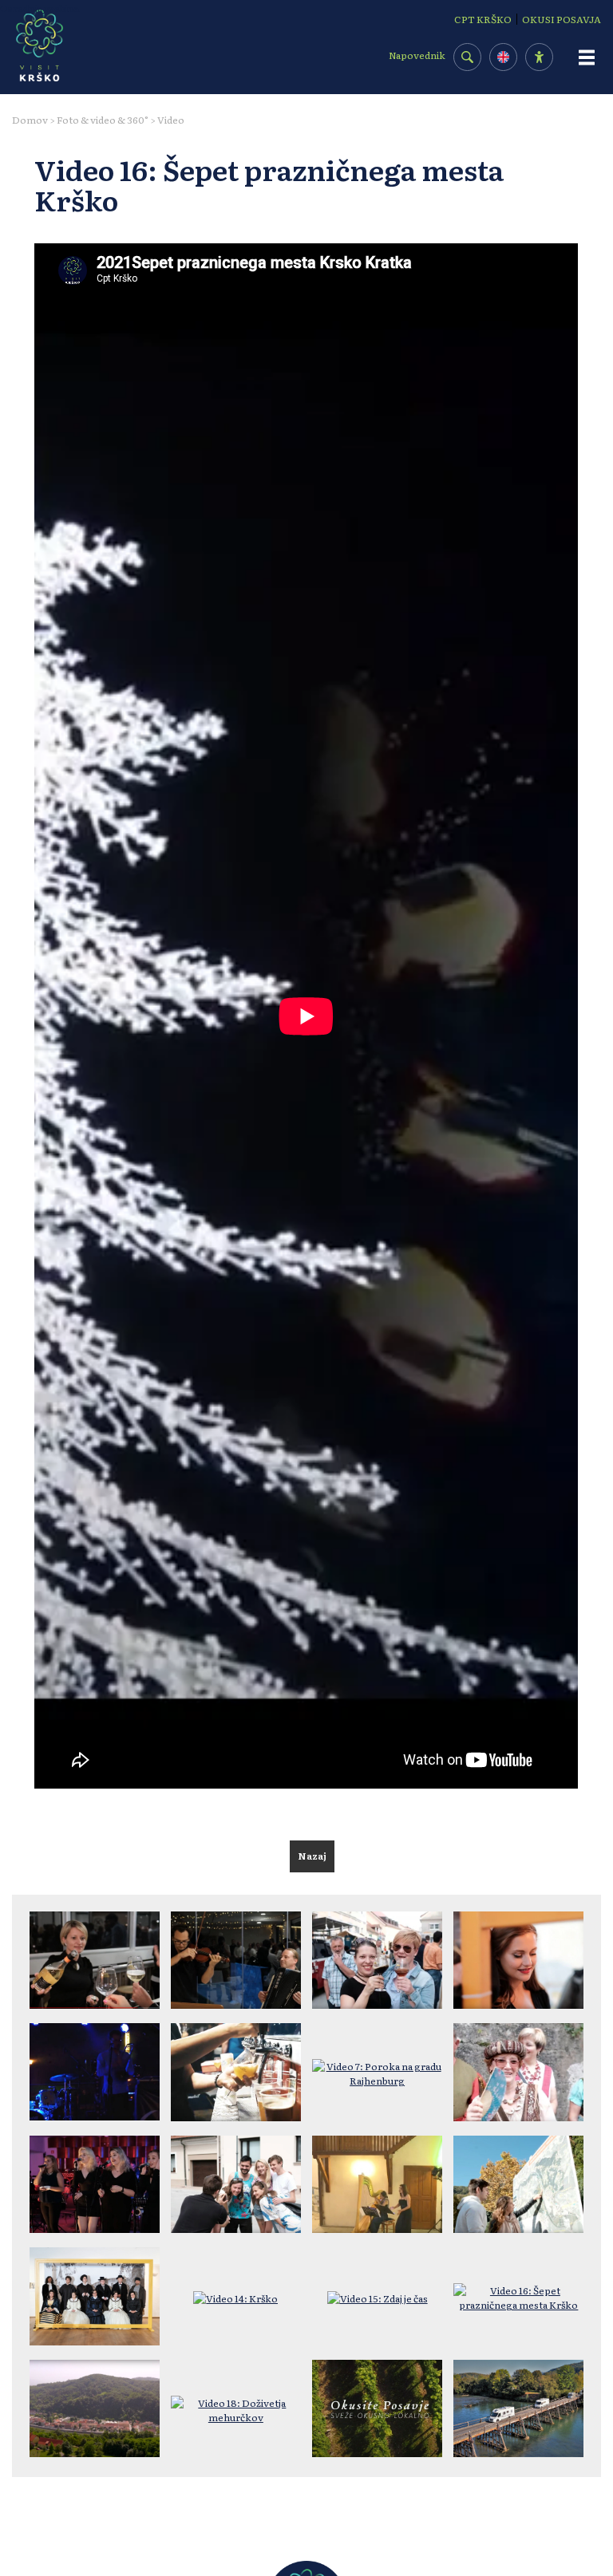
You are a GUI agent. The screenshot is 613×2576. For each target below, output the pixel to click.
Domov (30, 120)
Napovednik (417, 55)
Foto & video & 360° (103, 120)
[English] (503, 57)
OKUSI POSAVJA (562, 19)
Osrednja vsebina (40, 8)
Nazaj (312, 1856)
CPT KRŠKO (483, 19)
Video (171, 120)
